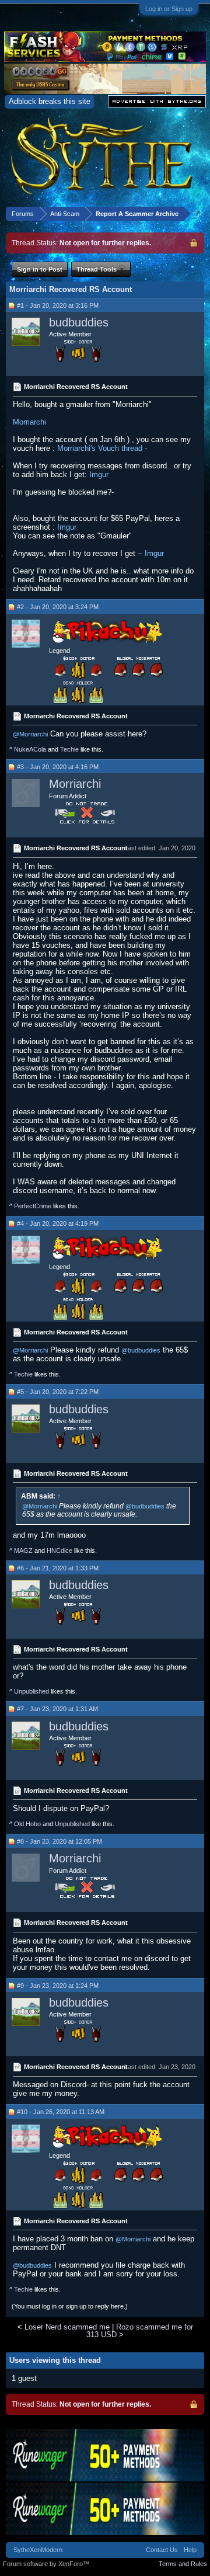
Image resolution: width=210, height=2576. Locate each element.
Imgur (99, 474)
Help (190, 2550)
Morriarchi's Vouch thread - (102, 448)
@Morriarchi (30, 734)
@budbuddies (141, 1350)
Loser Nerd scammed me (67, 2327)
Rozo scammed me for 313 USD (140, 2331)
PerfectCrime (33, 1206)
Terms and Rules (183, 2564)
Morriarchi (29, 422)
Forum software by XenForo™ (46, 2564)
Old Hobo (27, 1824)
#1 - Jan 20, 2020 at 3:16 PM (58, 305)
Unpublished (32, 1691)
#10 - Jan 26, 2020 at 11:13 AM (61, 2112)
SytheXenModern (38, 2550)
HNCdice (60, 1551)
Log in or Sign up (169, 9)
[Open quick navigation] (197, 213)
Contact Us (162, 2550)
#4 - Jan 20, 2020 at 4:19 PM (58, 1223)
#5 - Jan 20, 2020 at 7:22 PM (58, 1392)
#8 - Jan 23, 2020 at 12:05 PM (60, 1841)
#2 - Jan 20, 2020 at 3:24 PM (58, 607)
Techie (69, 749)
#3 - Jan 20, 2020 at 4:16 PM (58, 767)
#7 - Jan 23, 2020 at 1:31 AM (57, 1709)
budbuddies (79, 322)
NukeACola (30, 749)
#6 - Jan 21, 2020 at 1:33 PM (58, 1568)
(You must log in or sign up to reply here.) (70, 2306)
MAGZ (23, 1551)
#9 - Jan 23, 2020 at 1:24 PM (58, 1986)
